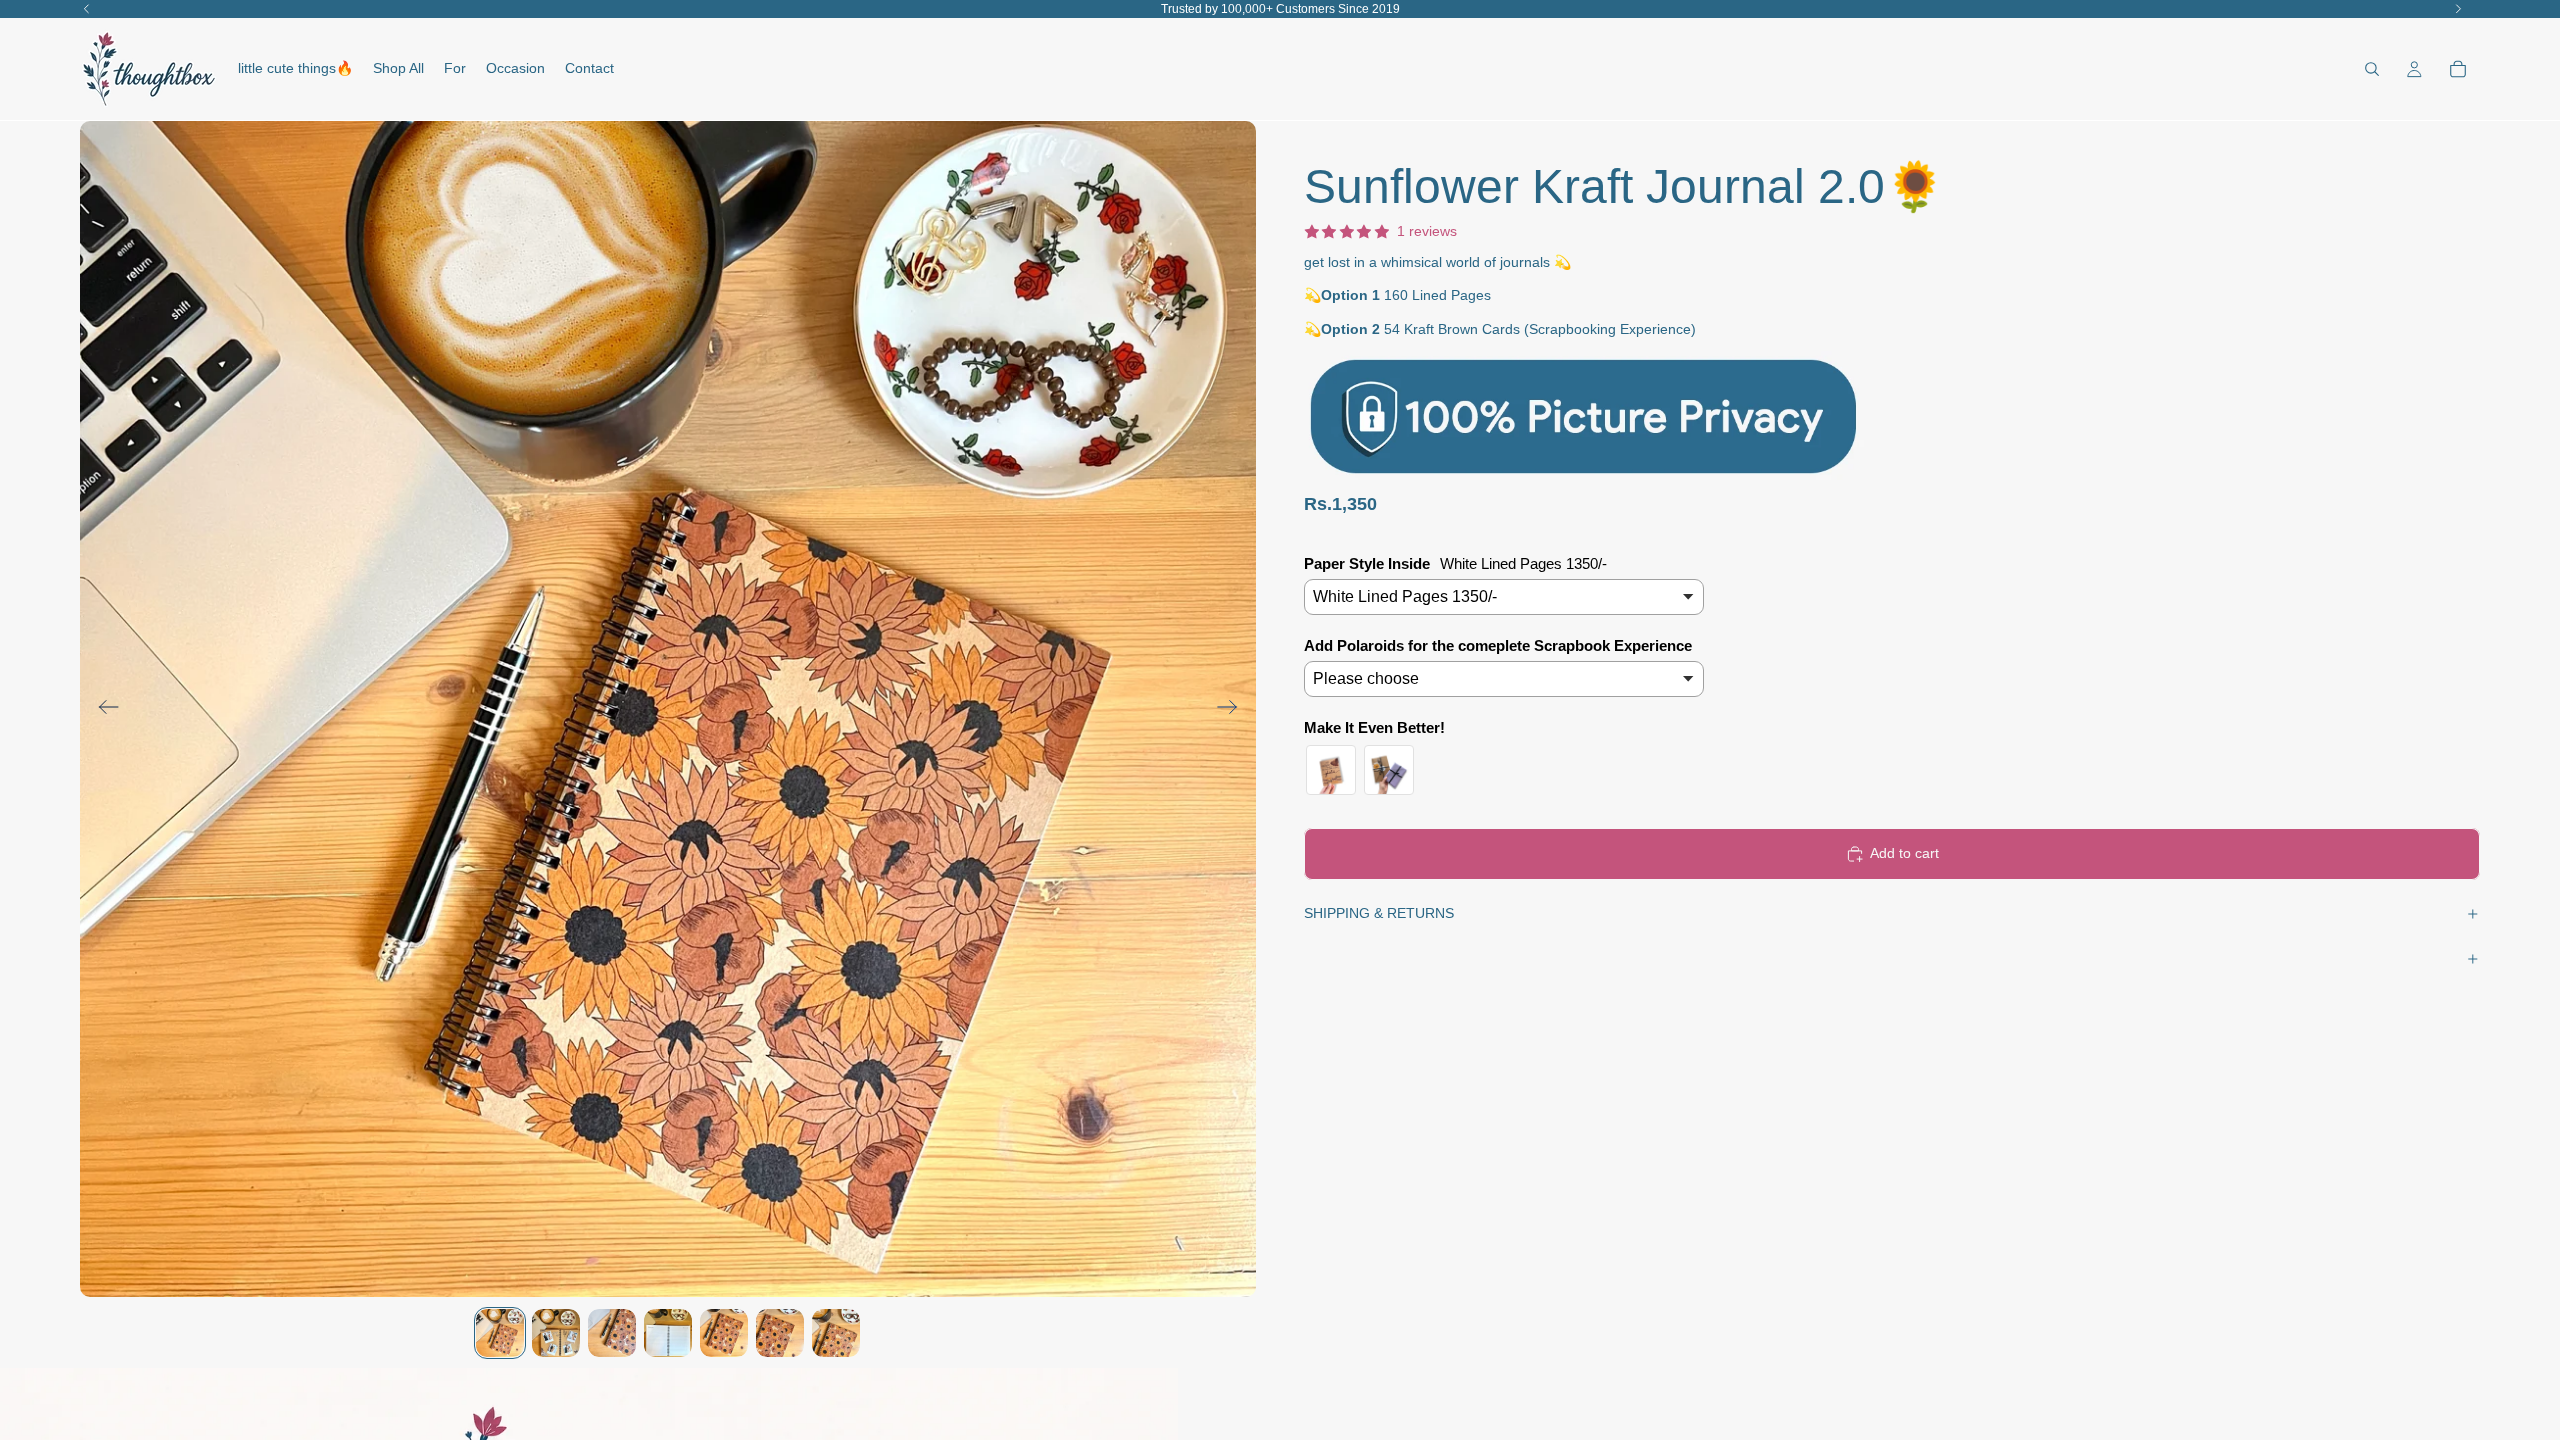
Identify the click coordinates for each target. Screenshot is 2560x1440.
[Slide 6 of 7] (780, 1333)
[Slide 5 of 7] (724, 1333)
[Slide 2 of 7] (556, 1333)
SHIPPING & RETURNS (1379, 913)
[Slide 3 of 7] (612, 1333)
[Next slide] (1233, 709)
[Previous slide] (102, 709)
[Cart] (2458, 69)
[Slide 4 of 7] (668, 1333)
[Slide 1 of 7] (500, 1333)
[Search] (2372, 69)
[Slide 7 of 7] (836, 1333)
